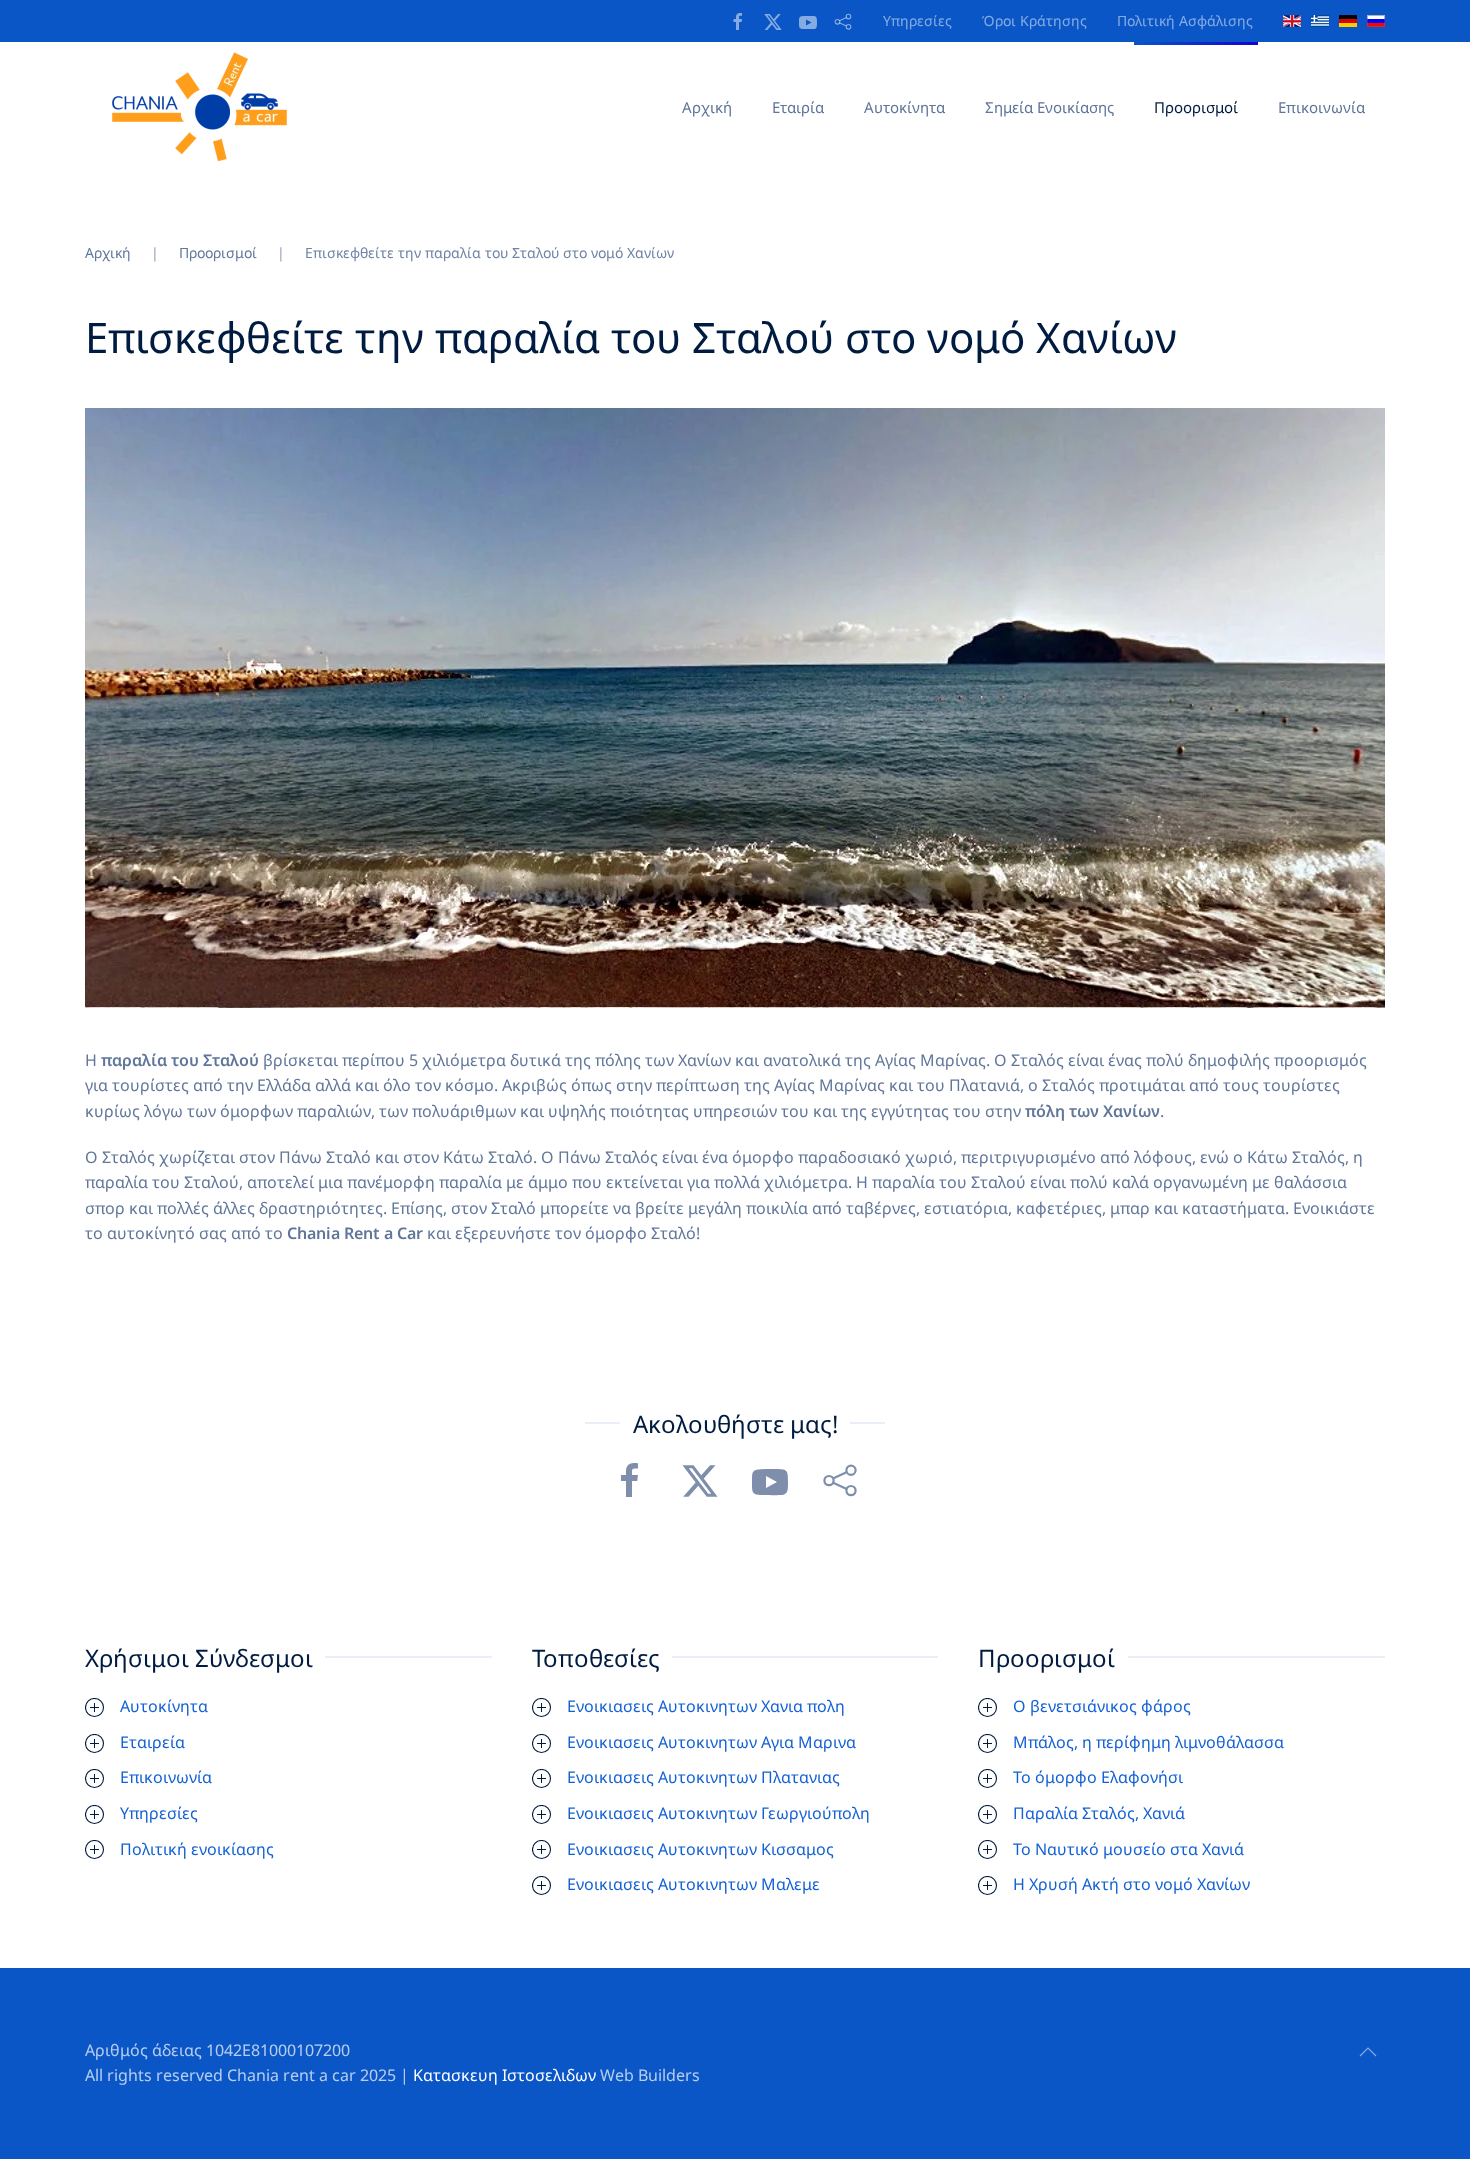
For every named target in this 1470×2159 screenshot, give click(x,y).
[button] (1368, 2052)
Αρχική (707, 107)
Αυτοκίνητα (904, 107)
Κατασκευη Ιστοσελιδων (504, 2075)
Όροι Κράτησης (1034, 20)
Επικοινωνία (1321, 107)
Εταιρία (798, 107)
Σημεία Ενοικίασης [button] (1049, 107)
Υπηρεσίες (917, 20)
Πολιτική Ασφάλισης (1185, 20)
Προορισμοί (1196, 107)
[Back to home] (206, 107)
